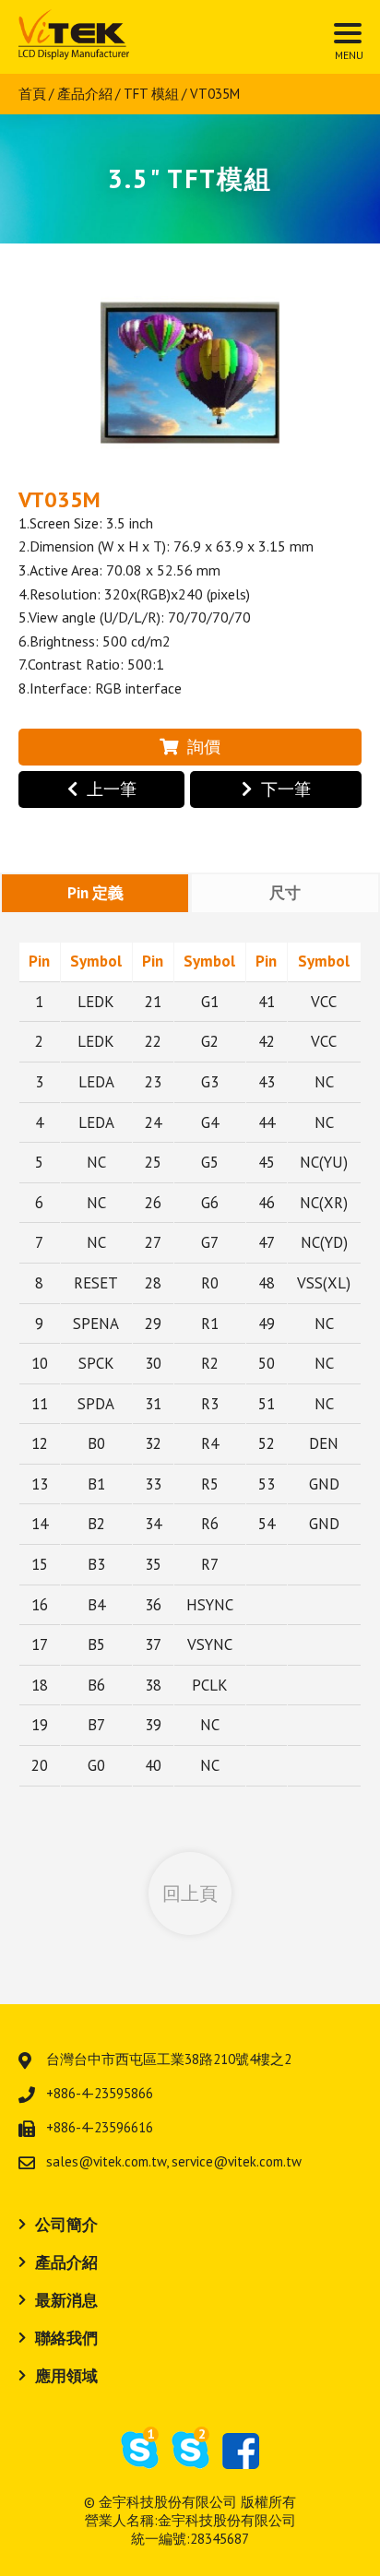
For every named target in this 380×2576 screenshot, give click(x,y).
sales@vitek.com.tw (106, 2161)
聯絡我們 (66, 2338)
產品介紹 (85, 94)
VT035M (215, 94)
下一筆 (286, 789)
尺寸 (285, 893)
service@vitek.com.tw (237, 2161)
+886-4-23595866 (100, 2093)
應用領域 (66, 2376)
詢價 (204, 747)
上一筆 (112, 789)
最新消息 (66, 2300)
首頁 (32, 94)
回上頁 (190, 1893)
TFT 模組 (151, 94)
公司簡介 (66, 2225)
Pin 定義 (95, 893)
